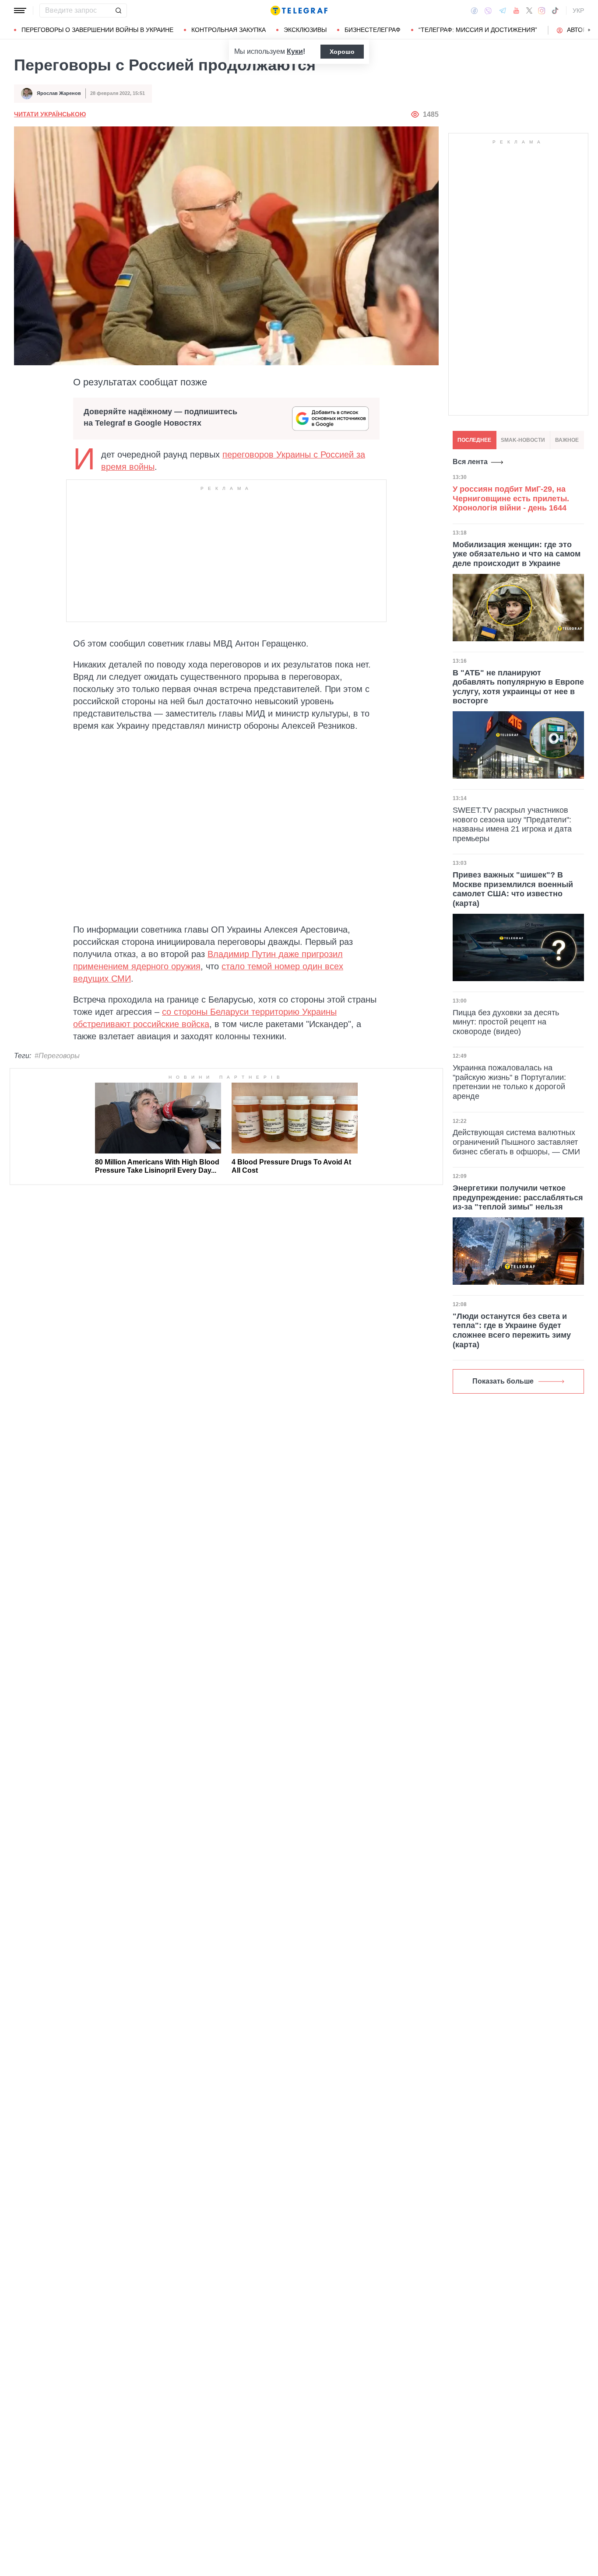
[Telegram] (503, 10)
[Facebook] (474, 10)
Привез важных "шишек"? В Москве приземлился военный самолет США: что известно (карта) (513, 889)
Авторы (579, 30)
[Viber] (488, 11)
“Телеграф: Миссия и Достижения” (478, 30)
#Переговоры (57, 1056)
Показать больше (503, 1381)
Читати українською (50, 114)
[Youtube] (516, 10)
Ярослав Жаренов (59, 93)
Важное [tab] (567, 440)
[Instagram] (542, 10)
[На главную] (299, 10)
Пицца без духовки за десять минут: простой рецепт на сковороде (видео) (506, 1022)
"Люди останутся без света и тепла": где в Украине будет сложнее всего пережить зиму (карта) (512, 1330)
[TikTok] (555, 10)
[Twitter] (529, 10)
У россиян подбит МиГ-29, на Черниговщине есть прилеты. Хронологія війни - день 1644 (511, 498)
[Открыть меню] (20, 10)
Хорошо (342, 52)
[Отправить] (118, 10)
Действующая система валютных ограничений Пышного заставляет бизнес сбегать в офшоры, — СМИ (516, 1142)
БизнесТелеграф (373, 30)
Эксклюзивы (305, 30)
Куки (295, 51)
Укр (578, 10)
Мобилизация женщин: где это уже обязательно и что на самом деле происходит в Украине (517, 554)
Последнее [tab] (474, 440)
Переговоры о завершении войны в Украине (97, 30)
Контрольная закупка (229, 30)
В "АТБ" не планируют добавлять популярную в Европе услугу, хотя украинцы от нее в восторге (518, 687)
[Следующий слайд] (589, 30)
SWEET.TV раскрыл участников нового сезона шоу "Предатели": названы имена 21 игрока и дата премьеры (512, 824)
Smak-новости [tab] (523, 440)
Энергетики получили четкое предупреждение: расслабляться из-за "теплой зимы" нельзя (518, 1197)
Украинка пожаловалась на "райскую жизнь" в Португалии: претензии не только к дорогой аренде (509, 1082)
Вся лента (470, 462)
